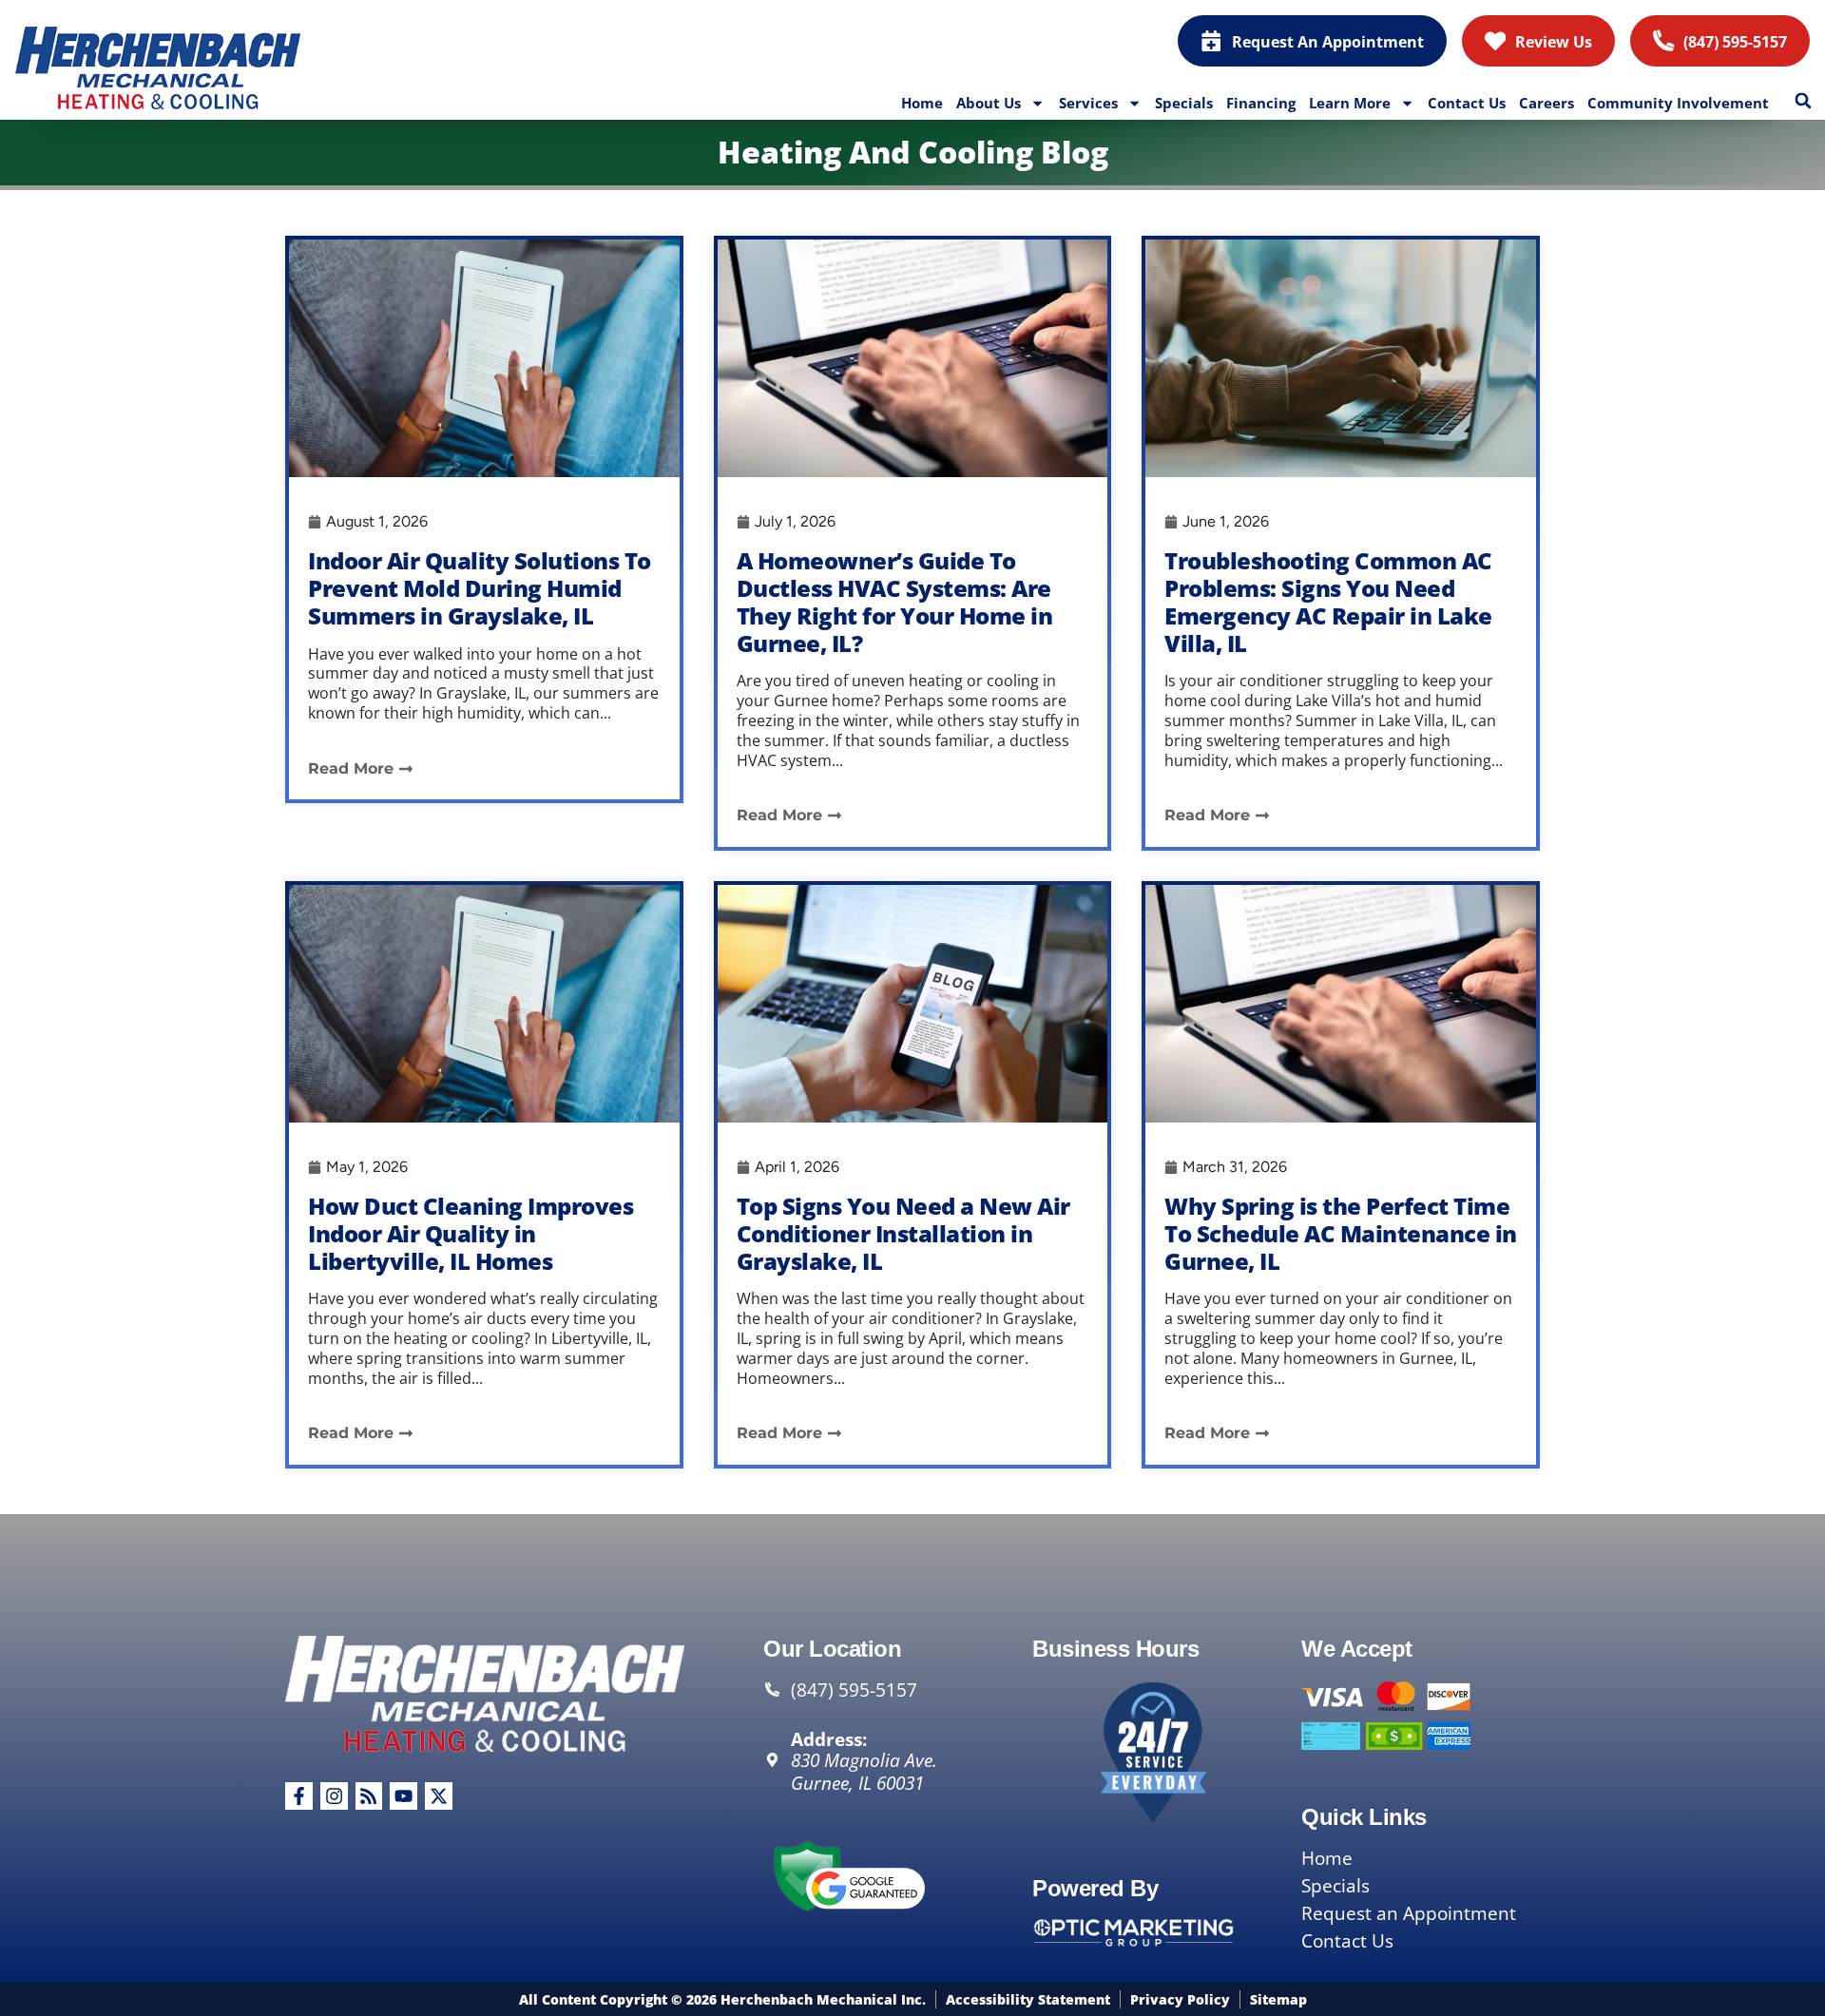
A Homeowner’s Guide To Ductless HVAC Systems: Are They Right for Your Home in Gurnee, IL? (895, 601)
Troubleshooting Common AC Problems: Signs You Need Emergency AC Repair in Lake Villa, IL (1328, 601)
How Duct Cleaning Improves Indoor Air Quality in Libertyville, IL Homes (471, 1233)
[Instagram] (334, 1796)
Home (922, 103)
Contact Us (1467, 103)
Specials (1184, 103)
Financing (1261, 103)
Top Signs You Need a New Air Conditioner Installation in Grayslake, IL (903, 1233)
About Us (989, 103)
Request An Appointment (1328, 42)
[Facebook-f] (299, 1796)
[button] (1803, 101)
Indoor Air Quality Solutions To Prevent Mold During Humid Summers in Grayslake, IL (480, 588)
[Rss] (369, 1796)
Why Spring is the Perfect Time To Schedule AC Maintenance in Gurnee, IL (1341, 1233)
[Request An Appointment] (1211, 41)
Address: (829, 1739)
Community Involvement (1678, 103)
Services (1088, 103)
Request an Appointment (1409, 1913)
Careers (1546, 103)
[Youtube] (403, 1796)
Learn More (1350, 103)
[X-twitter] (439, 1796)
